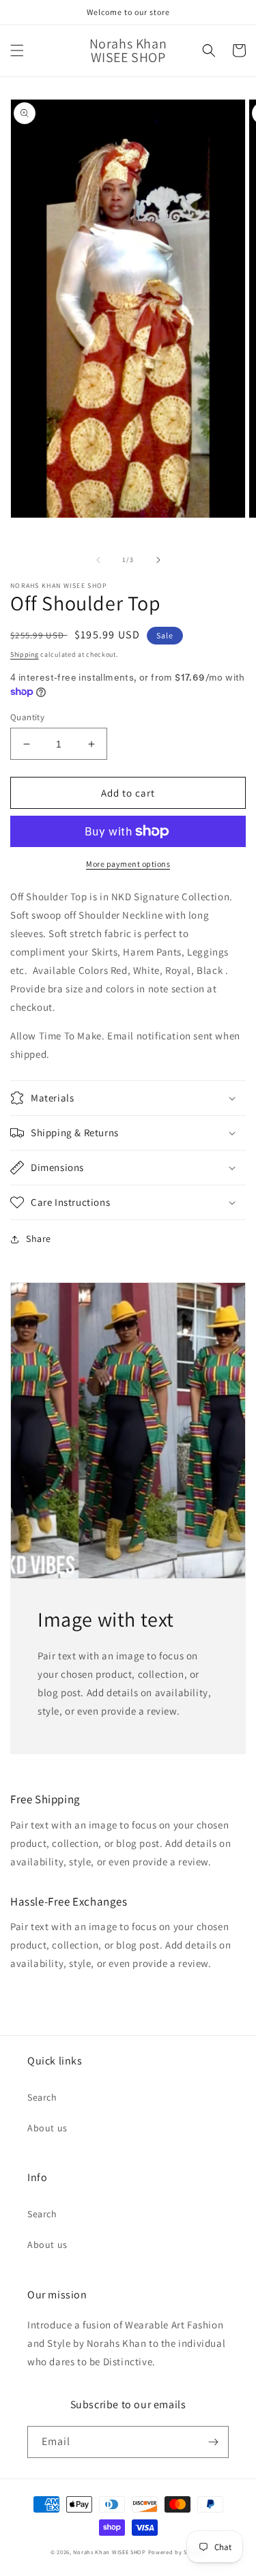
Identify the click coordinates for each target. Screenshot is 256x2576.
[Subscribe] (213, 2442)
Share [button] (39, 1239)
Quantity (27, 717)
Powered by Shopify (177, 2552)
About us (47, 2128)
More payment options (128, 864)
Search (42, 2097)
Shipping (25, 654)
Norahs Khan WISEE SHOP (109, 2552)
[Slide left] (98, 560)
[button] (17, 50)
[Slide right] (158, 560)
